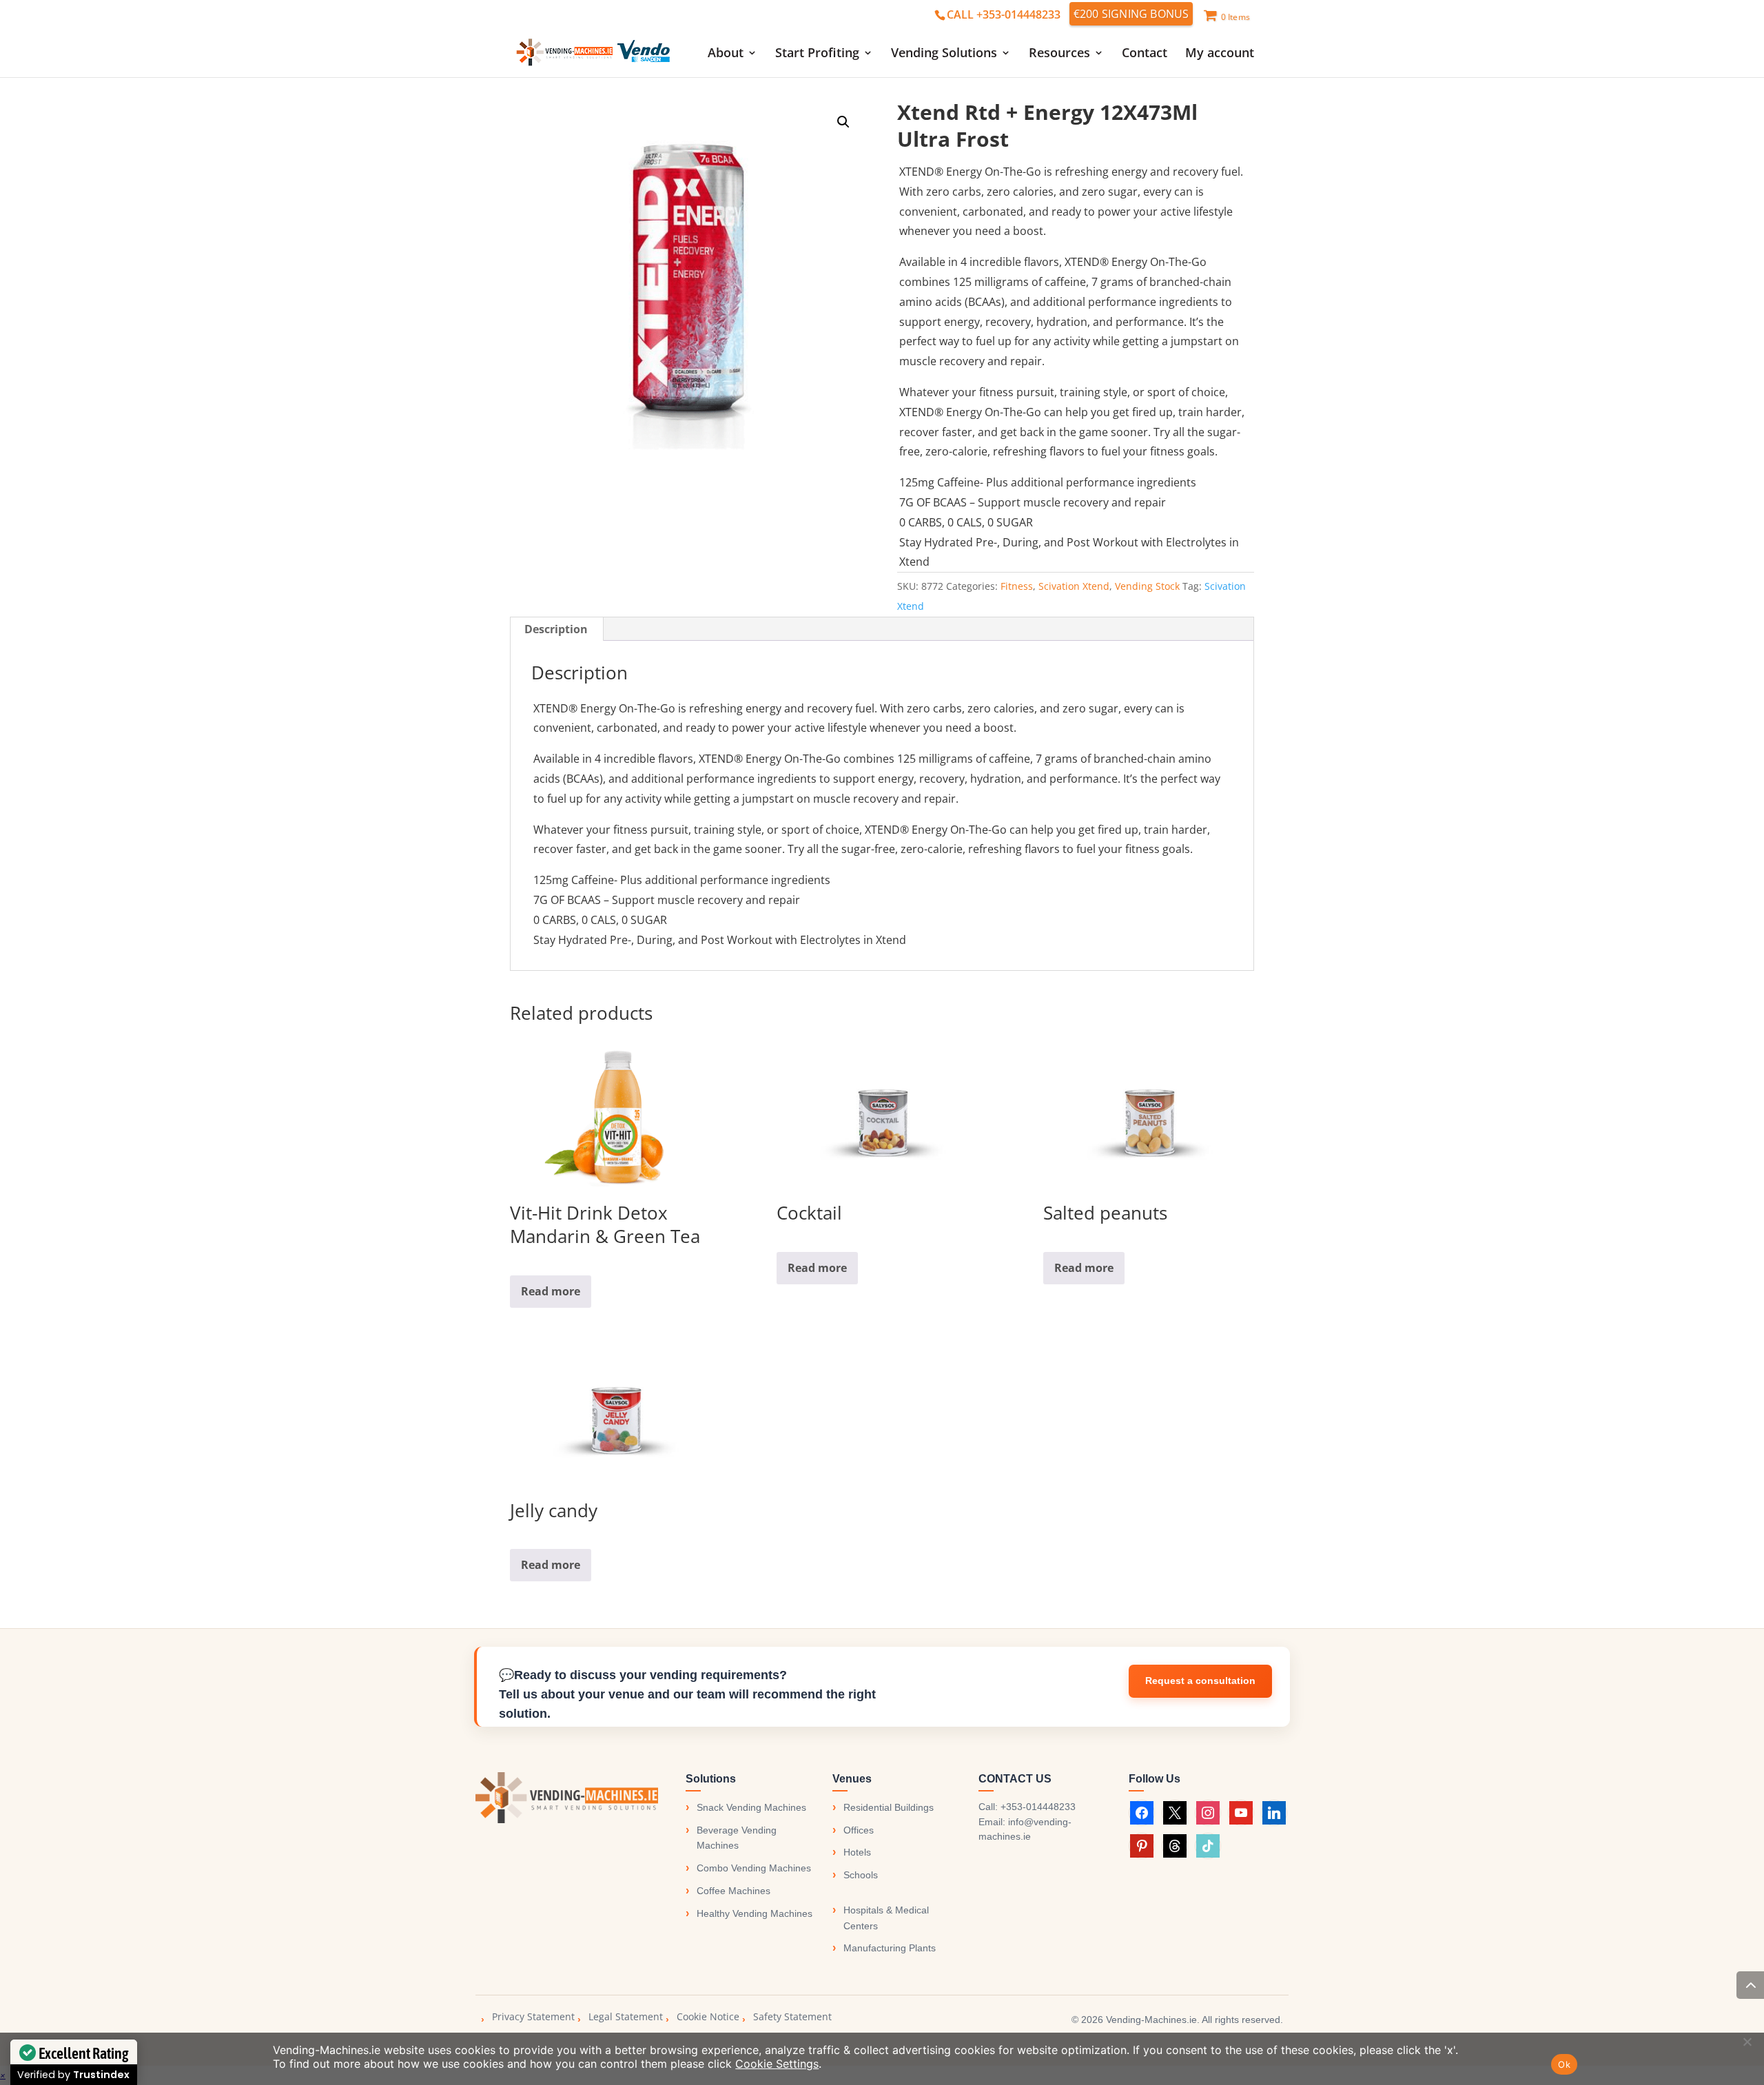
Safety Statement (792, 2016)
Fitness (1017, 586)
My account (1220, 54)
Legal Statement (626, 2016)
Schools (861, 1875)
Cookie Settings (777, 2064)
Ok (1564, 2064)
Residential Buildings (889, 1807)
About (726, 54)
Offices (859, 1830)
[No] (1747, 2042)
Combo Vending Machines (754, 1868)
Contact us (1200, 1681)
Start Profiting (817, 54)
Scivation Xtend (1074, 586)
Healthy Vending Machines (755, 1913)
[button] (843, 122)
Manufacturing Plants (890, 1948)
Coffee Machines (734, 1891)
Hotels (857, 1852)
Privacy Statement (533, 2016)
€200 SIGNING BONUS (1131, 14)
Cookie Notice (708, 2016)
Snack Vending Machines (751, 1807)
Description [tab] (556, 629)
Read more (551, 1291)
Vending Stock (1147, 586)
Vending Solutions (944, 54)
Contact (1145, 54)
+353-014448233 (1038, 1807)
